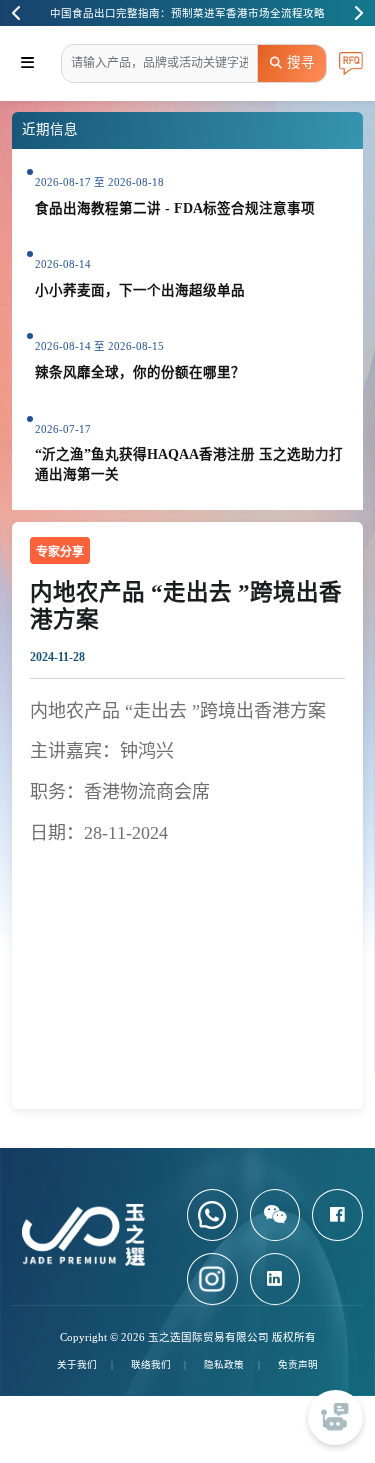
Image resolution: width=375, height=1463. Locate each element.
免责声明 (298, 1364)
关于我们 (77, 1364)
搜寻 (301, 62)
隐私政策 (224, 1364)
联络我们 (151, 1364)
